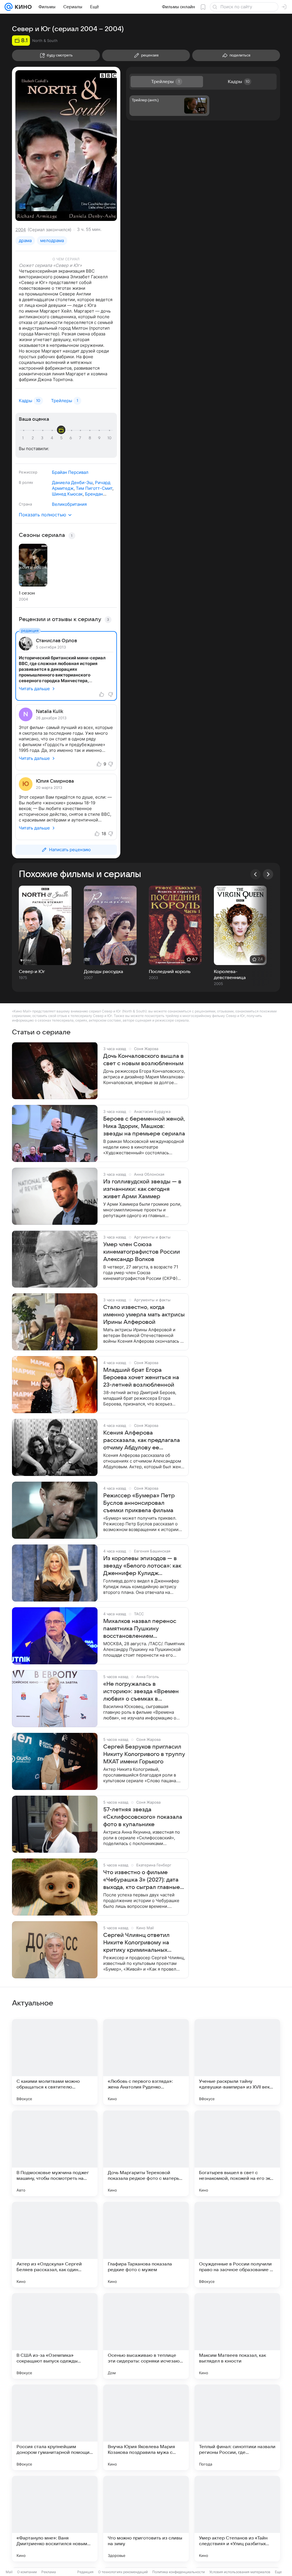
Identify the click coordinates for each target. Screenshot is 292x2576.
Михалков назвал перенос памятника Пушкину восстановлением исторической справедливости (140, 1629)
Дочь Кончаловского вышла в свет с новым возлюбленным (143, 1060)
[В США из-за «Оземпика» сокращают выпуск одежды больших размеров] (55, 2336)
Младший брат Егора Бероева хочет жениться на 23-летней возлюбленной (141, 1377)
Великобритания (69, 504)
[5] (62, 438)
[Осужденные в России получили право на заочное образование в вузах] (237, 2245)
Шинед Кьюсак (67, 494)
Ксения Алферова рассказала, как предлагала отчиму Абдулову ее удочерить (142, 1441)
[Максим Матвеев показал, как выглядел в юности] (237, 2336)
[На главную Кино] (22, 7)
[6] (72, 438)
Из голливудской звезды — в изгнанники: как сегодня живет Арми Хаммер (142, 1189)
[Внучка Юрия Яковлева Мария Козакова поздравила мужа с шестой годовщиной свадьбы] (146, 2427)
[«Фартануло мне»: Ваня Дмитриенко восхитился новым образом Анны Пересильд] (55, 2519)
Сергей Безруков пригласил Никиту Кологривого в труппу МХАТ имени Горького (144, 1754)
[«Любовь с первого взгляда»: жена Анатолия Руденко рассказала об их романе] (146, 2062)
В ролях (26, 482)
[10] (109, 438)
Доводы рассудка (104, 972)
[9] (100, 438)
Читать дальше (34, 689)
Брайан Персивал (70, 472)
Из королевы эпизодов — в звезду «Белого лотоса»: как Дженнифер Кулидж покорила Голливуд (142, 1566)
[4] (53, 438)
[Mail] (9, 7)
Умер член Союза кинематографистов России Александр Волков (142, 1252)
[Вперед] (268, 874)
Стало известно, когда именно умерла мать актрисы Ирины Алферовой (144, 1315)
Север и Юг (32, 972)
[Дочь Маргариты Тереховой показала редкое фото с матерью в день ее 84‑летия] (146, 2153)
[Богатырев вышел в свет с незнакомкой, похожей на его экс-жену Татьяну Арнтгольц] (237, 2153)
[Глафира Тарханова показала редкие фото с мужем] (146, 2245)
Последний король (170, 972)
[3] (43, 438)
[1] (24, 438)
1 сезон (27, 593)
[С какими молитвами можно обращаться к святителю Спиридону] (55, 2062)
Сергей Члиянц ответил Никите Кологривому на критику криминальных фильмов (136, 1943)
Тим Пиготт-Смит (94, 488)
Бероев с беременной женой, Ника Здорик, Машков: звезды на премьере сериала (144, 1126)
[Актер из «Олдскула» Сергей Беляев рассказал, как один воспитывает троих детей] (55, 2245)
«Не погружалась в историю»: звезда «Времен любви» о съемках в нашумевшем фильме (141, 1692)
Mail (9, 2572)
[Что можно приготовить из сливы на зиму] (146, 2519)
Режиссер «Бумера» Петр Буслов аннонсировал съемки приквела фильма (139, 1503)
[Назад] (255, 874)
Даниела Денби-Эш (72, 483)
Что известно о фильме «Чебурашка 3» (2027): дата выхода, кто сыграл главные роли (142, 1880)
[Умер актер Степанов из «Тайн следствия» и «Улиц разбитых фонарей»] (237, 2519)
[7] (81, 438)
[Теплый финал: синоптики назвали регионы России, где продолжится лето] (237, 2427)
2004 (21, 230)
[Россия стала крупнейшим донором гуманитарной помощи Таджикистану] (55, 2427)
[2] (34, 438)
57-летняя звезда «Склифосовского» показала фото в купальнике (143, 1817)
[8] (91, 438)
